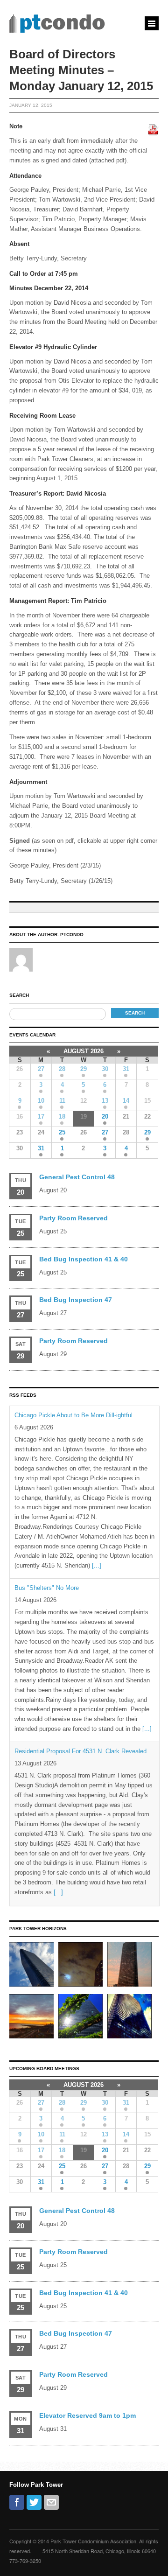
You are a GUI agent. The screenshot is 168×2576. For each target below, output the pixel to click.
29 (84, 1069)
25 (62, 1132)
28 (62, 1069)
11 (62, 1101)
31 (126, 1069)
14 (126, 1101)
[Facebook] (17, 2502)
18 (62, 1116)
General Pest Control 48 (77, 1177)
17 (41, 1116)
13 (105, 1101)
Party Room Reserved (73, 1218)
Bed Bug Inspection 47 (76, 1300)
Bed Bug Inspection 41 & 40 (84, 1259)
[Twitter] (34, 2502)
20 (105, 1116)
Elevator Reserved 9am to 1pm (87, 2415)
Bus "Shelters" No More (47, 1588)
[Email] (51, 2502)
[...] (97, 1565)
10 (41, 1101)
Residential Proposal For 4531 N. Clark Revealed (80, 1751)
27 (41, 1069)
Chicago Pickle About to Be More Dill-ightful (73, 1415)
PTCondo (72, 934)
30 (105, 1069)
